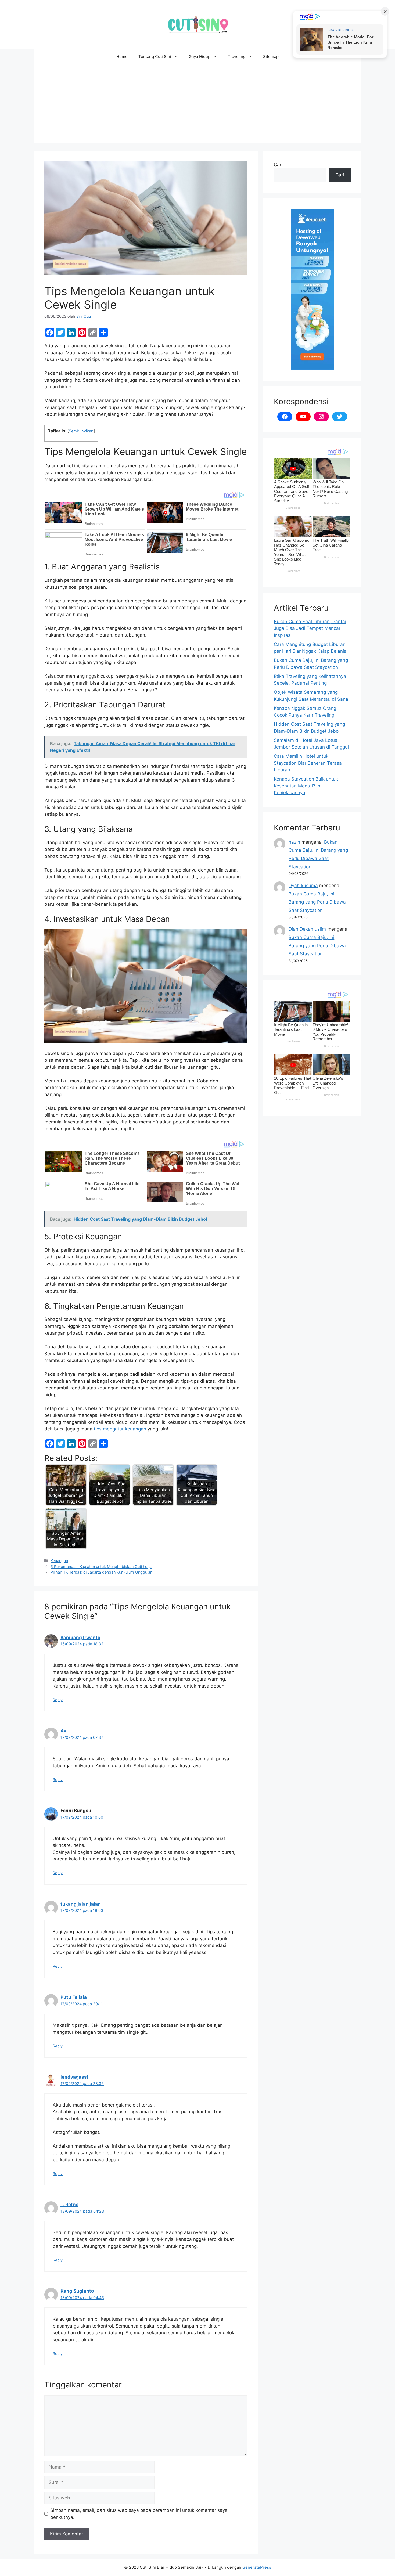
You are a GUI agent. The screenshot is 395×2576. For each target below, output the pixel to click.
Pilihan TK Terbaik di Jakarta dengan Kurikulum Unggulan (101, 1572)
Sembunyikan (81, 431)
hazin (294, 842)
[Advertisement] (198, 105)
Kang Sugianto (77, 2291)
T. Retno (69, 2205)
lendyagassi (74, 2077)
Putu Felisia (74, 1997)
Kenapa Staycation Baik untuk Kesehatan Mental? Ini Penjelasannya (306, 786)
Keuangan (59, 1561)
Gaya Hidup (200, 57)
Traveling (237, 57)
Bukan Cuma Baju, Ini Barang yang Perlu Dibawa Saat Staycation (317, 902)
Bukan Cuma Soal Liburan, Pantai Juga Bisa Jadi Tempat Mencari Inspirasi (310, 628)
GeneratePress (257, 2567)
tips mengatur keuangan (120, 1429)
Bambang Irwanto (80, 1638)
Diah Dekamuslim (307, 929)
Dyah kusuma (303, 886)
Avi (64, 1731)
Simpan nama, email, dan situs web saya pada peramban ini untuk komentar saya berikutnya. (139, 2514)
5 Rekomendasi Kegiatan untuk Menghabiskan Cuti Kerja (101, 1567)
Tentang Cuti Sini (155, 57)
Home (122, 57)
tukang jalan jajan (81, 1904)
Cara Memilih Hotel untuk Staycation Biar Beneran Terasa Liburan (308, 763)
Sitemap (271, 57)
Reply (58, 1700)
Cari (278, 165)
